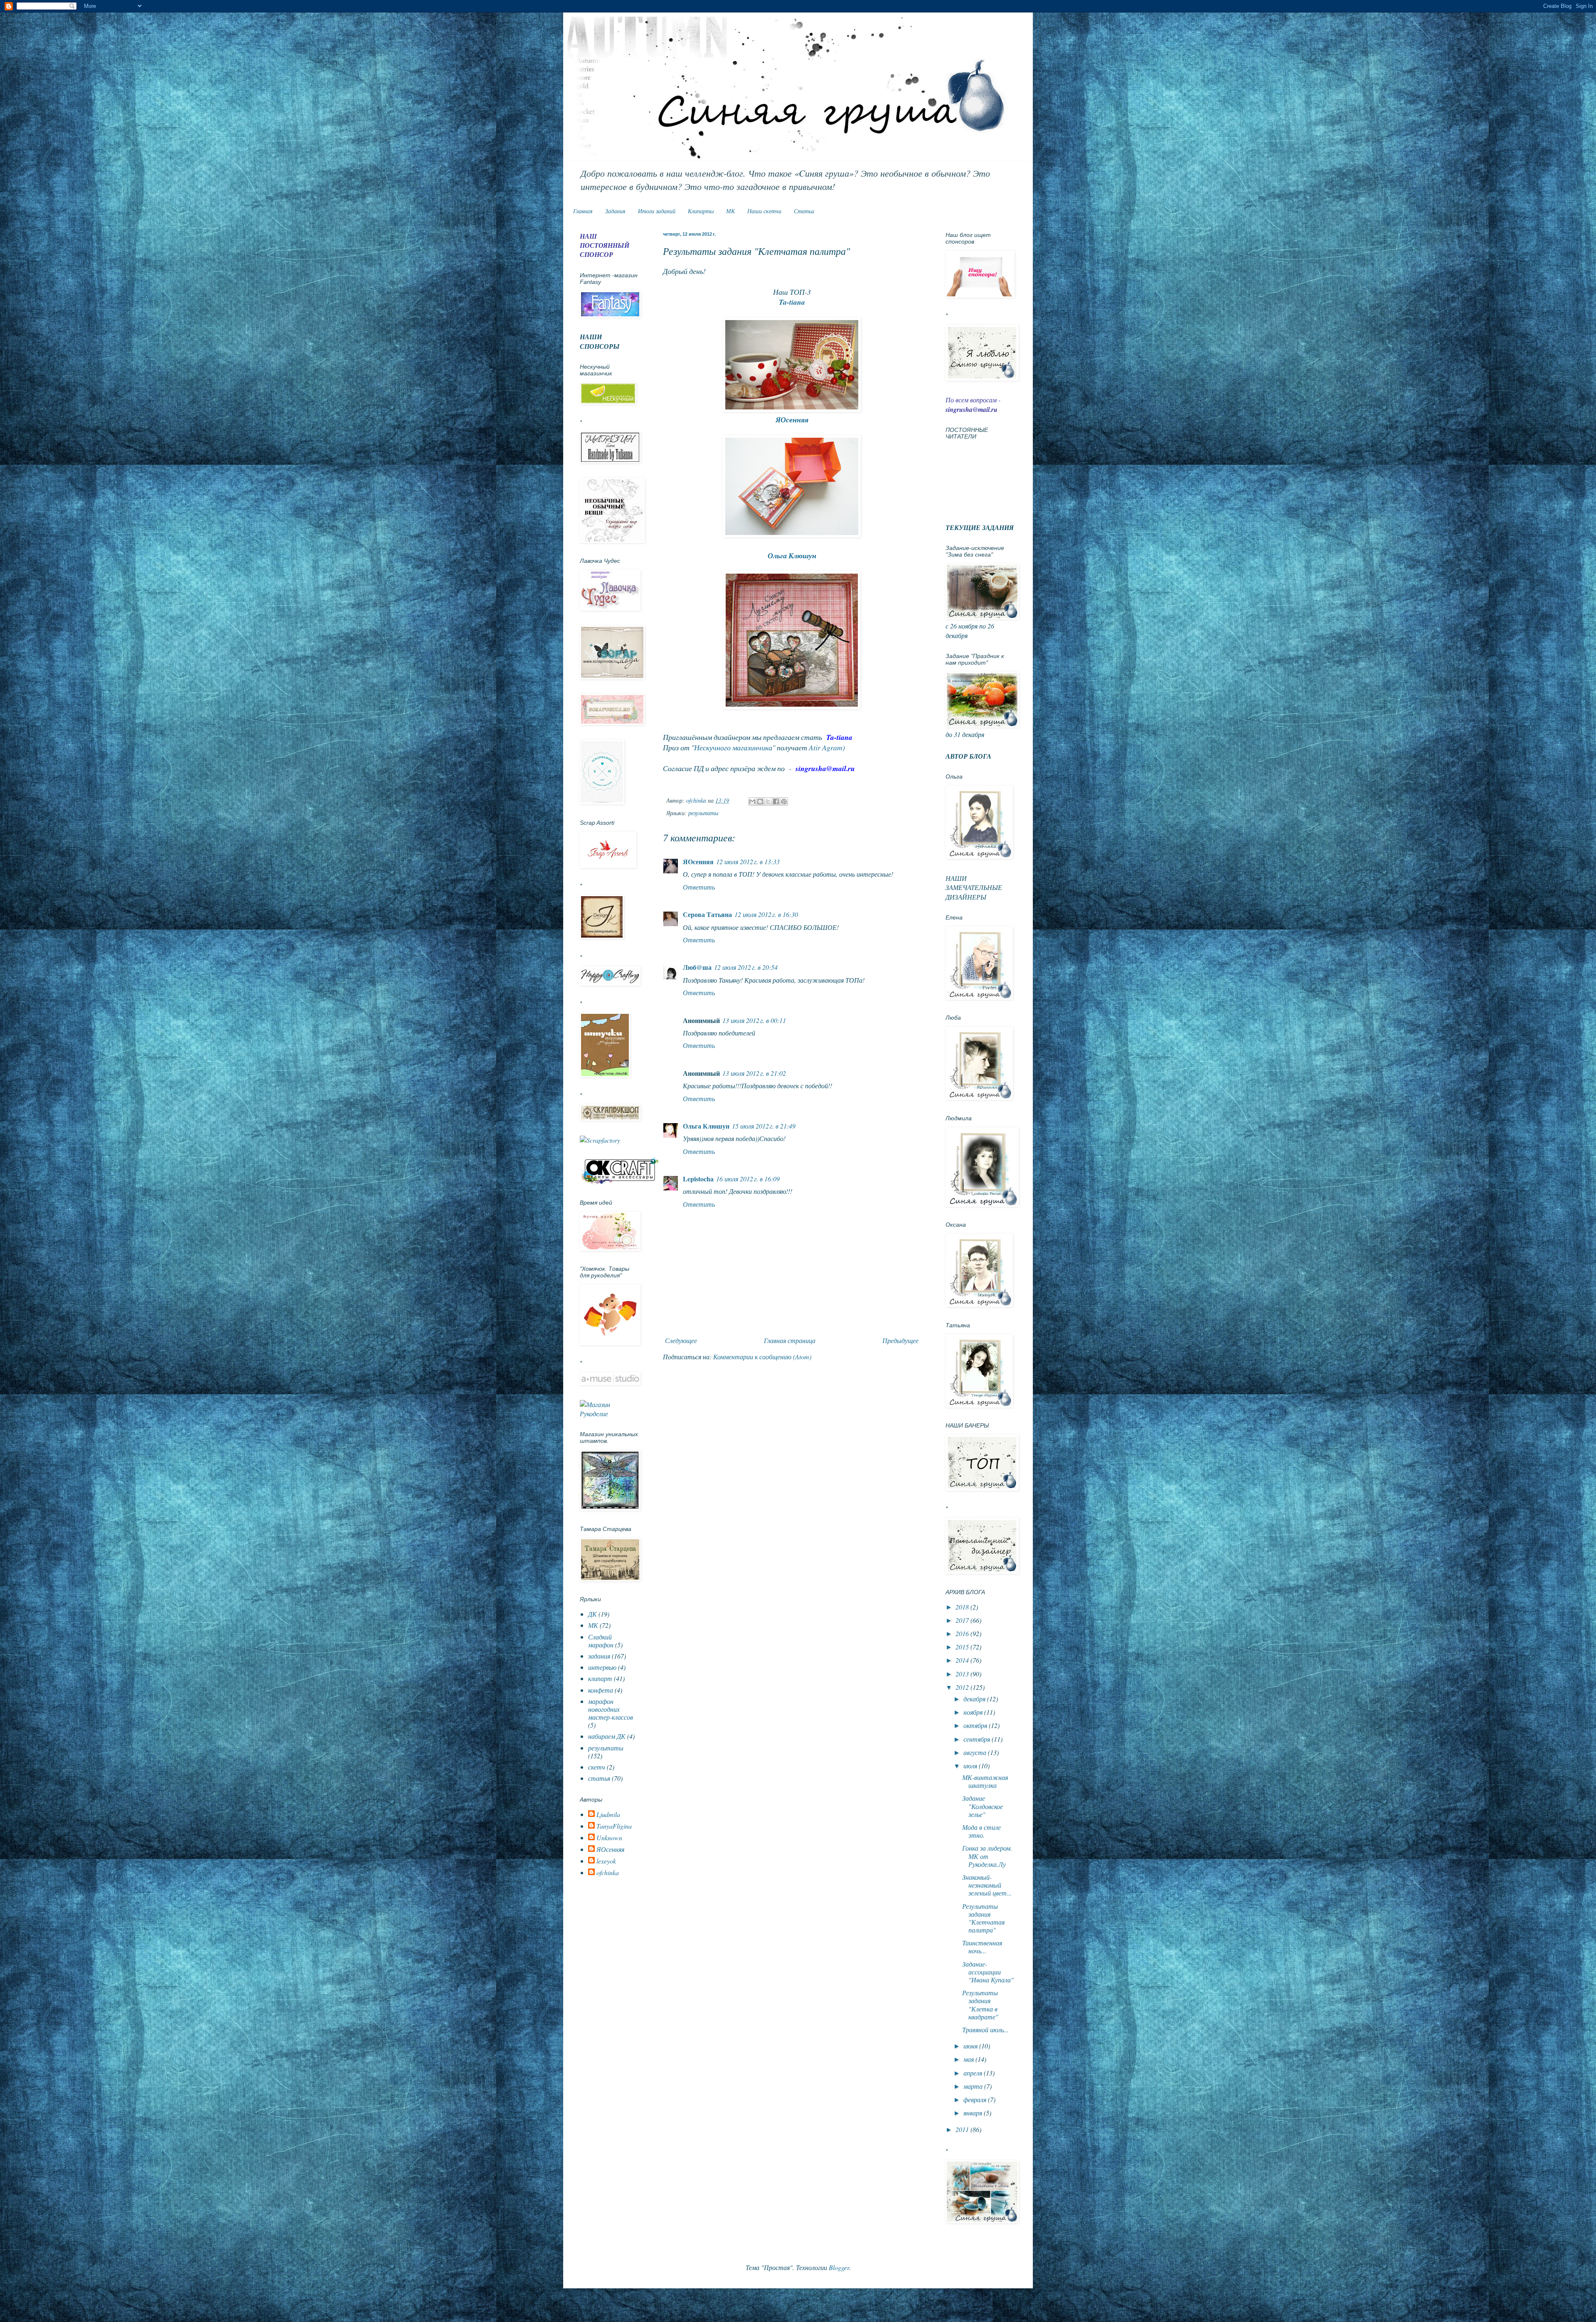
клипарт (600, 1678)
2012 (963, 1687)
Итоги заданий (657, 211)
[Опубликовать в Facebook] (776, 801)
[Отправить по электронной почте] (752, 801)
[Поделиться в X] (768, 801)
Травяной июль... (985, 2030)
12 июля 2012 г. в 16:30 (766, 914)
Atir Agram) (827, 747)
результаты (703, 813)
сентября (978, 1739)
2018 (963, 1607)
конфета (601, 1690)
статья (599, 1778)
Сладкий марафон (601, 1641)
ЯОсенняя (792, 420)
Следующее (681, 1340)
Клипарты (701, 211)
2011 (963, 2129)
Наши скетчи (764, 211)
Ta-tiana (792, 302)
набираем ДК (607, 1736)
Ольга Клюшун (706, 1126)
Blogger (839, 2267)
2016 (963, 1633)
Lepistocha (698, 1179)
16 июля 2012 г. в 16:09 (748, 1179)
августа (976, 1752)
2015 (963, 1647)
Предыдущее (900, 1340)
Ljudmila (608, 1814)
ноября (974, 1712)
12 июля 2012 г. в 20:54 (746, 967)
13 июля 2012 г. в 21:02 (754, 1073)
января (974, 2113)
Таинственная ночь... (982, 1947)
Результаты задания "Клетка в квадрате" (980, 2005)
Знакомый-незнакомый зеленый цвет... (987, 1885)
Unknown (609, 1838)
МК (730, 211)
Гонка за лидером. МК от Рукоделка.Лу (987, 1856)
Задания (615, 211)
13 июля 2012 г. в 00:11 (754, 1020)
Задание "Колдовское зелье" (983, 1806)
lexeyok (606, 1861)
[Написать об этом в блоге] (760, 801)
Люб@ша (697, 967)
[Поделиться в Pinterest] (784, 801)
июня (971, 2046)
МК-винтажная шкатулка (985, 1781)
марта (974, 2086)
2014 (963, 1660)
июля (971, 1766)
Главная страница (790, 1340)
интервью (602, 1667)
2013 (963, 1674)
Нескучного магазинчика (733, 747)
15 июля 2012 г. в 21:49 (764, 1126)
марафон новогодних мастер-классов (611, 1709)
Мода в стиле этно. (981, 1831)
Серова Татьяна (707, 914)
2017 (963, 1620)
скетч (597, 1767)
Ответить (699, 887)
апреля (974, 2073)
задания (599, 1656)
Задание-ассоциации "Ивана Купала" (988, 1972)
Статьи (804, 211)
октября (976, 1725)
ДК (592, 1614)
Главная (583, 211)
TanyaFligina (614, 1826)
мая (969, 2059)
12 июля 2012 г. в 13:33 (748, 862)
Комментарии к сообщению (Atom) (762, 1357)
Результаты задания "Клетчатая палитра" (983, 1918)
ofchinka (608, 1873)
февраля (976, 2099)
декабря (975, 1699)
